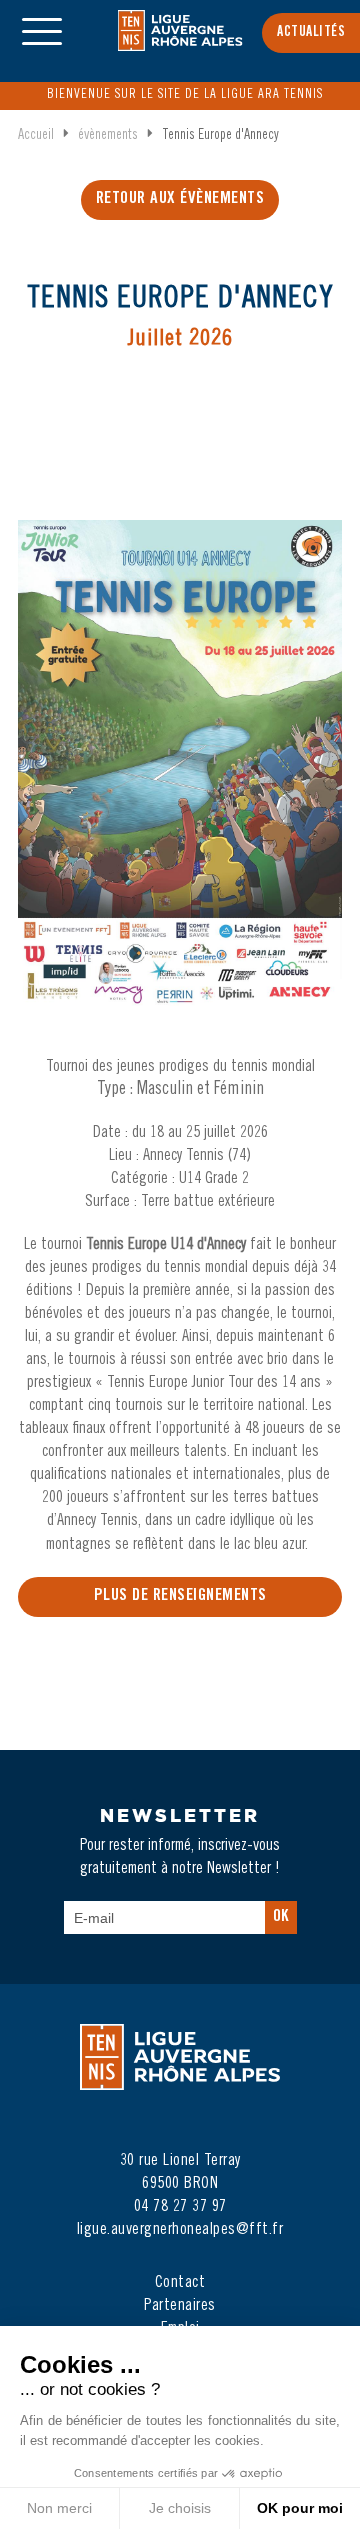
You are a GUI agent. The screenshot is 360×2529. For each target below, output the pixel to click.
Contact (180, 2283)
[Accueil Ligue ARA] (180, 44)
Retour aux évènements (180, 199)
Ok (281, 1917)
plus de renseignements (180, 1596)
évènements (108, 136)
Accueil (36, 136)
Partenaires (180, 2306)
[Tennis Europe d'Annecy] (180, 783)
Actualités (311, 33)
